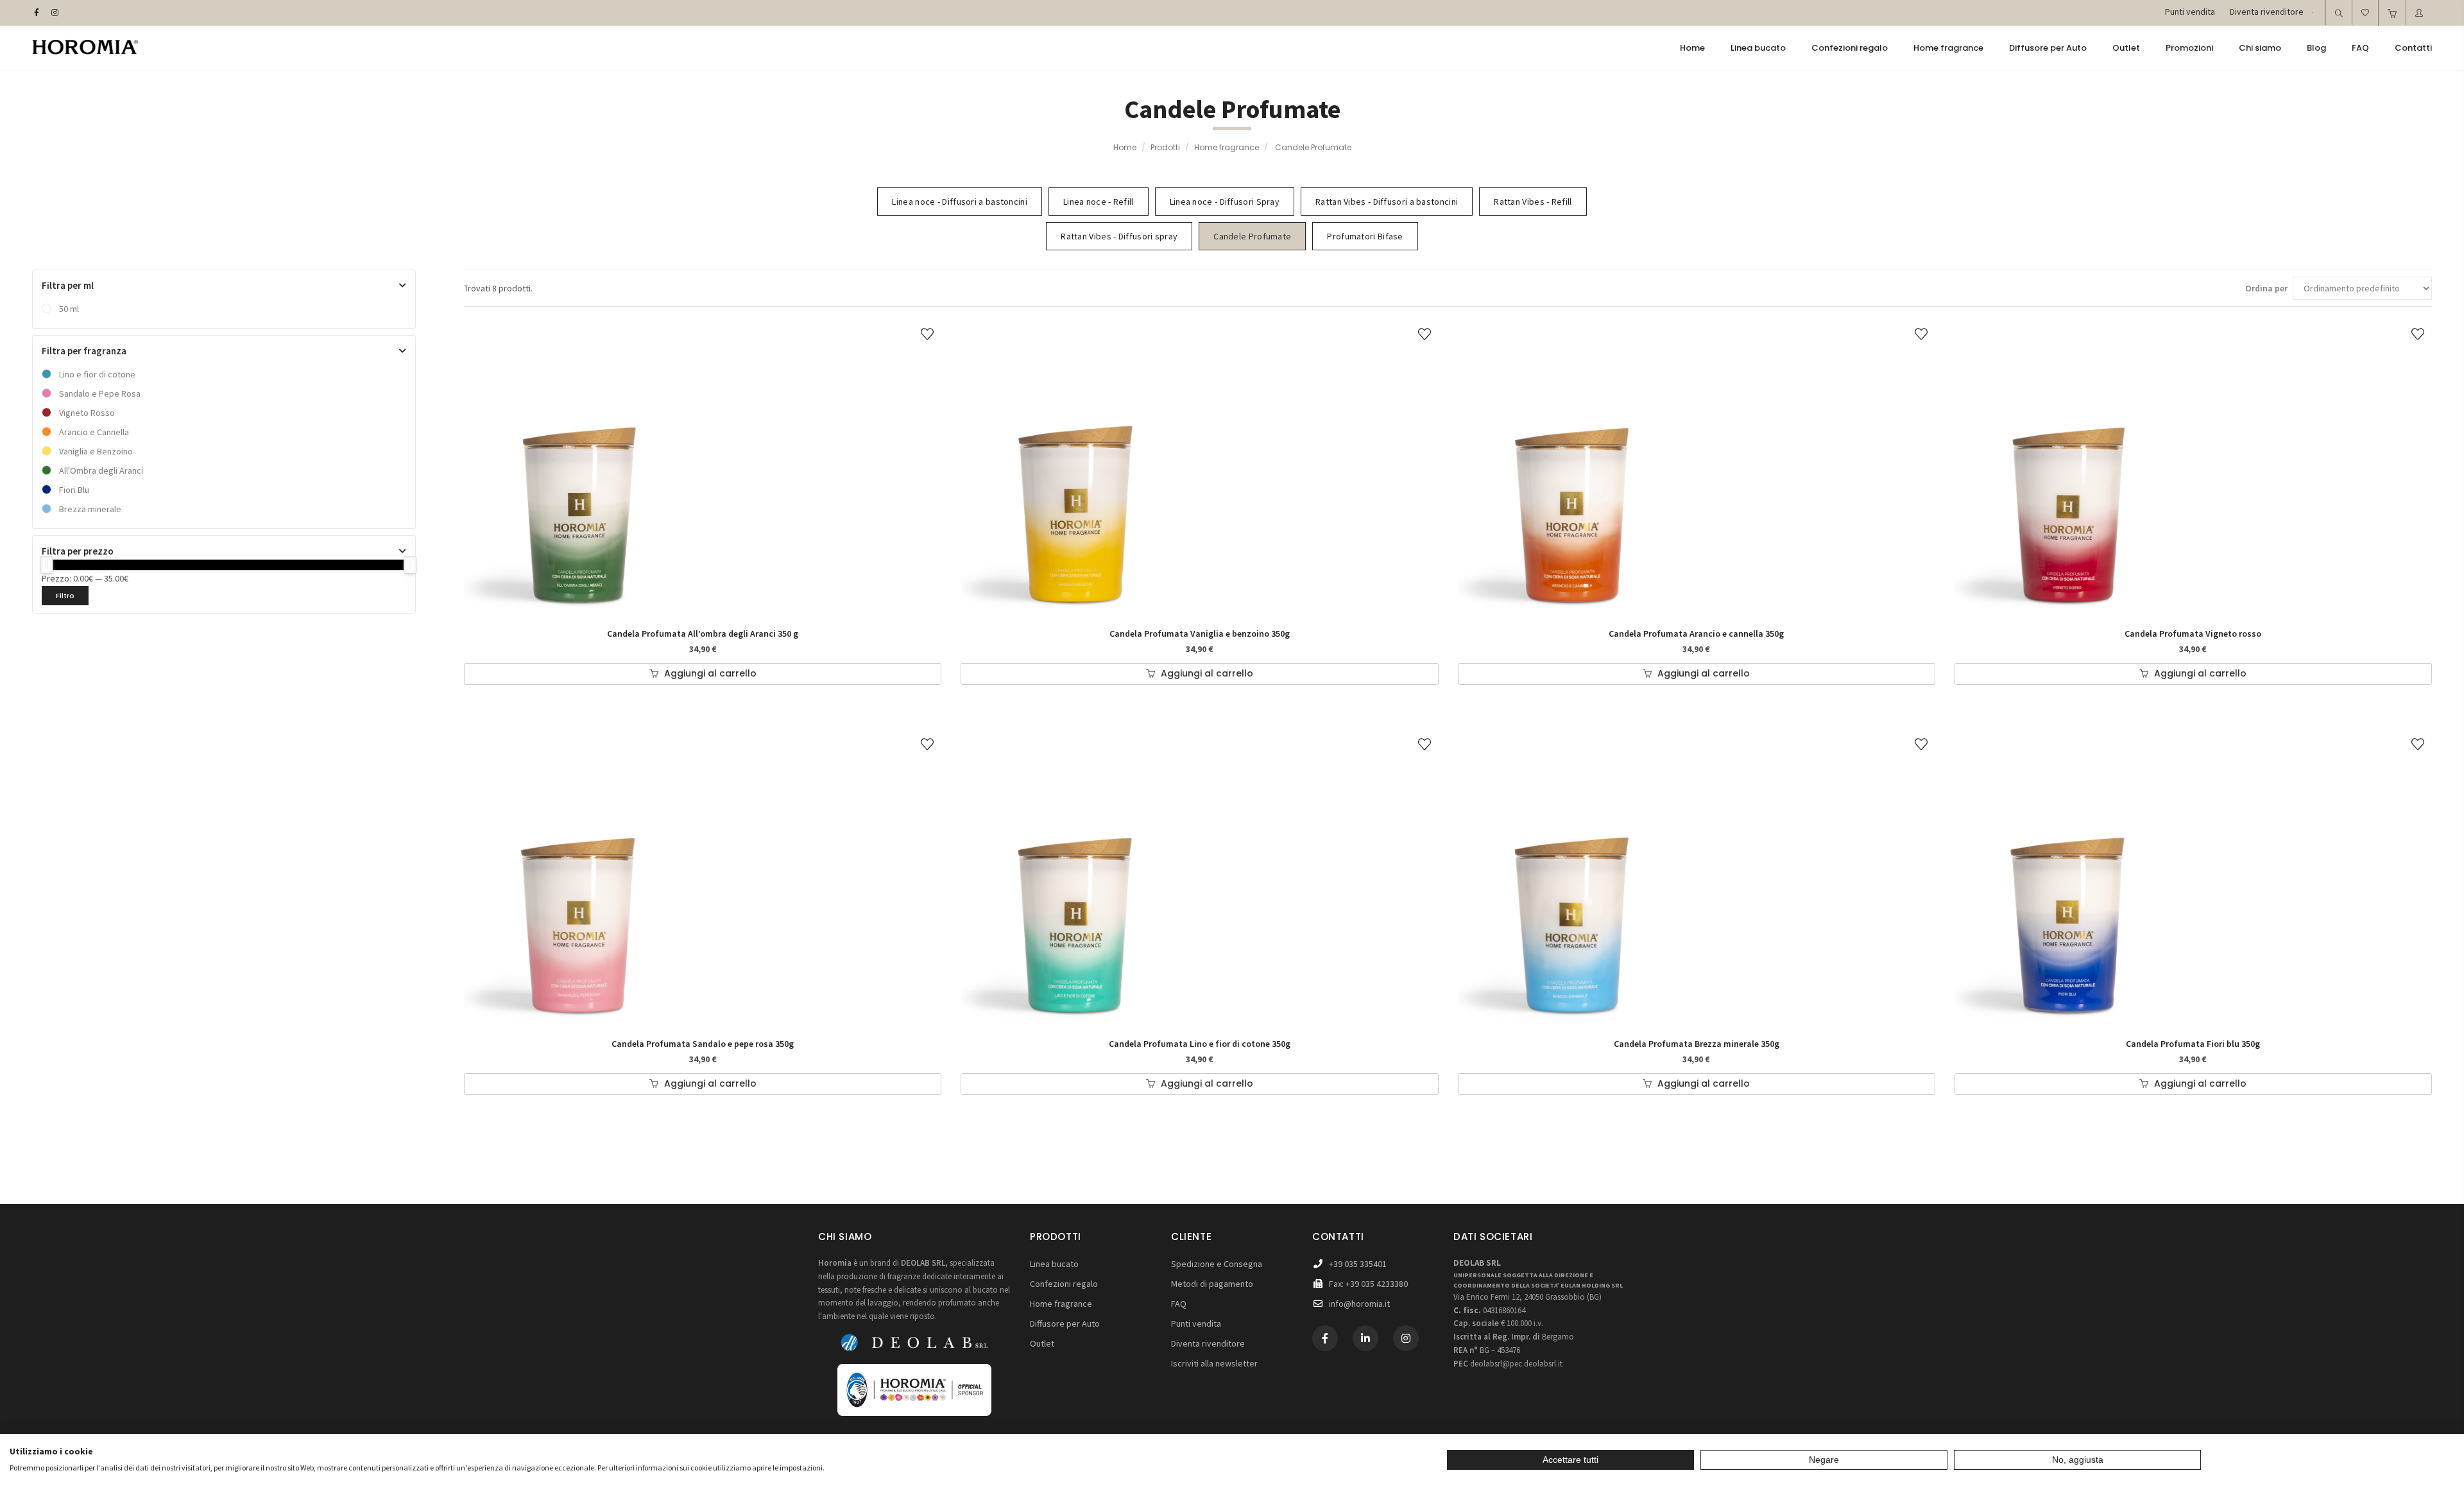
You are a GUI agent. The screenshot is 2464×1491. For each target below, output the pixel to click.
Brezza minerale (90, 509)
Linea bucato (1054, 1264)
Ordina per (2266, 288)
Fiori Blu (74, 490)
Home (1125, 147)
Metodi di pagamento (1212, 1284)
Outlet (1042, 1343)
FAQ (1179, 1304)
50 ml (69, 309)
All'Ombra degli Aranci (101, 470)
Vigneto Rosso (87, 413)
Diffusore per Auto (1065, 1323)
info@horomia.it (1359, 1304)
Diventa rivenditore (1208, 1343)
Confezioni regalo (1064, 1284)
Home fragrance (1227, 147)
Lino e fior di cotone (97, 374)
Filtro (65, 596)
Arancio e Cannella (94, 432)
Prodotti (1165, 147)
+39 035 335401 (1358, 1264)
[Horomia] (85, 49)
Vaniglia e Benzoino (96, 451)
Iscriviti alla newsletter (1214, 1363)
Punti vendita (1196, 1323)
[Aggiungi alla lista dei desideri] (927, 333)
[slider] (47, 565)
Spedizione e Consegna (1217, 1264)
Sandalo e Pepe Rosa (100, 393)
